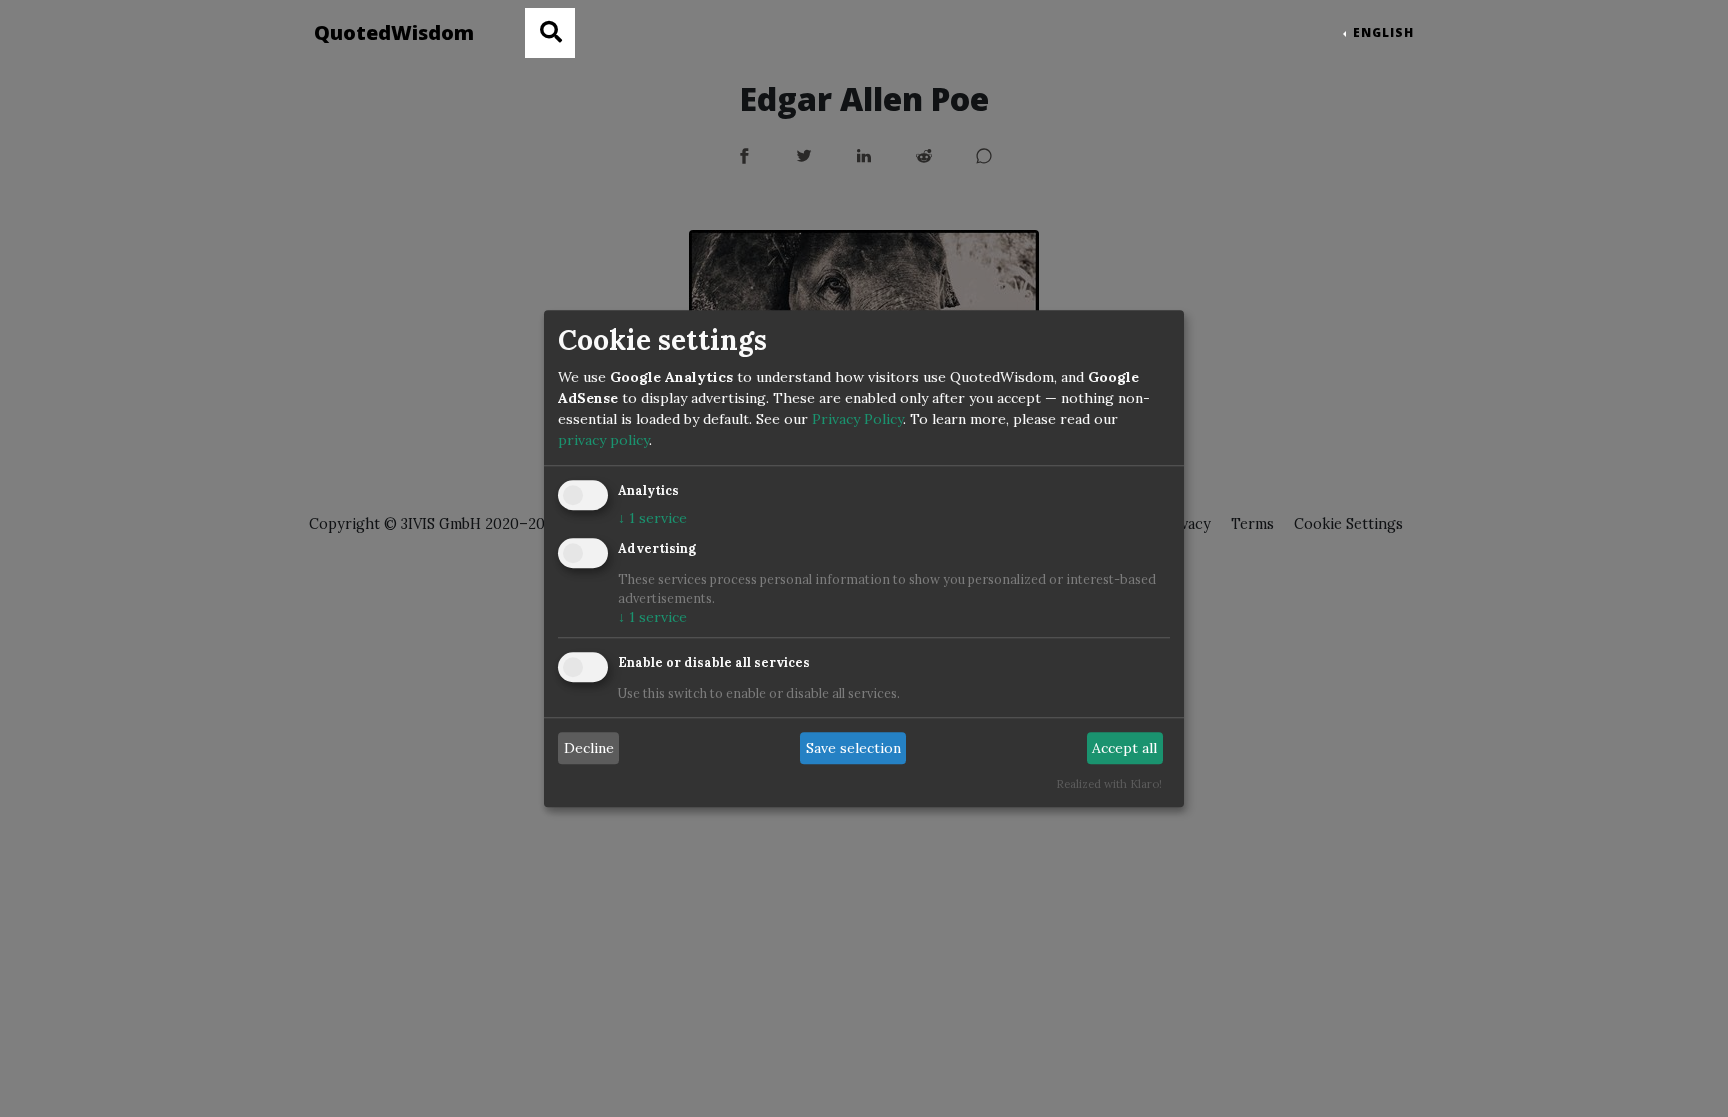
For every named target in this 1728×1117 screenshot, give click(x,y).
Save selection (853, 748)
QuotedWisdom (394, 32)
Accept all (1124, 748)
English (1381, 32)
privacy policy (603, 440)
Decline (589, 748)
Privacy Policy (857, 419)
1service (652, 518)
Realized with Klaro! (1109, 784)
